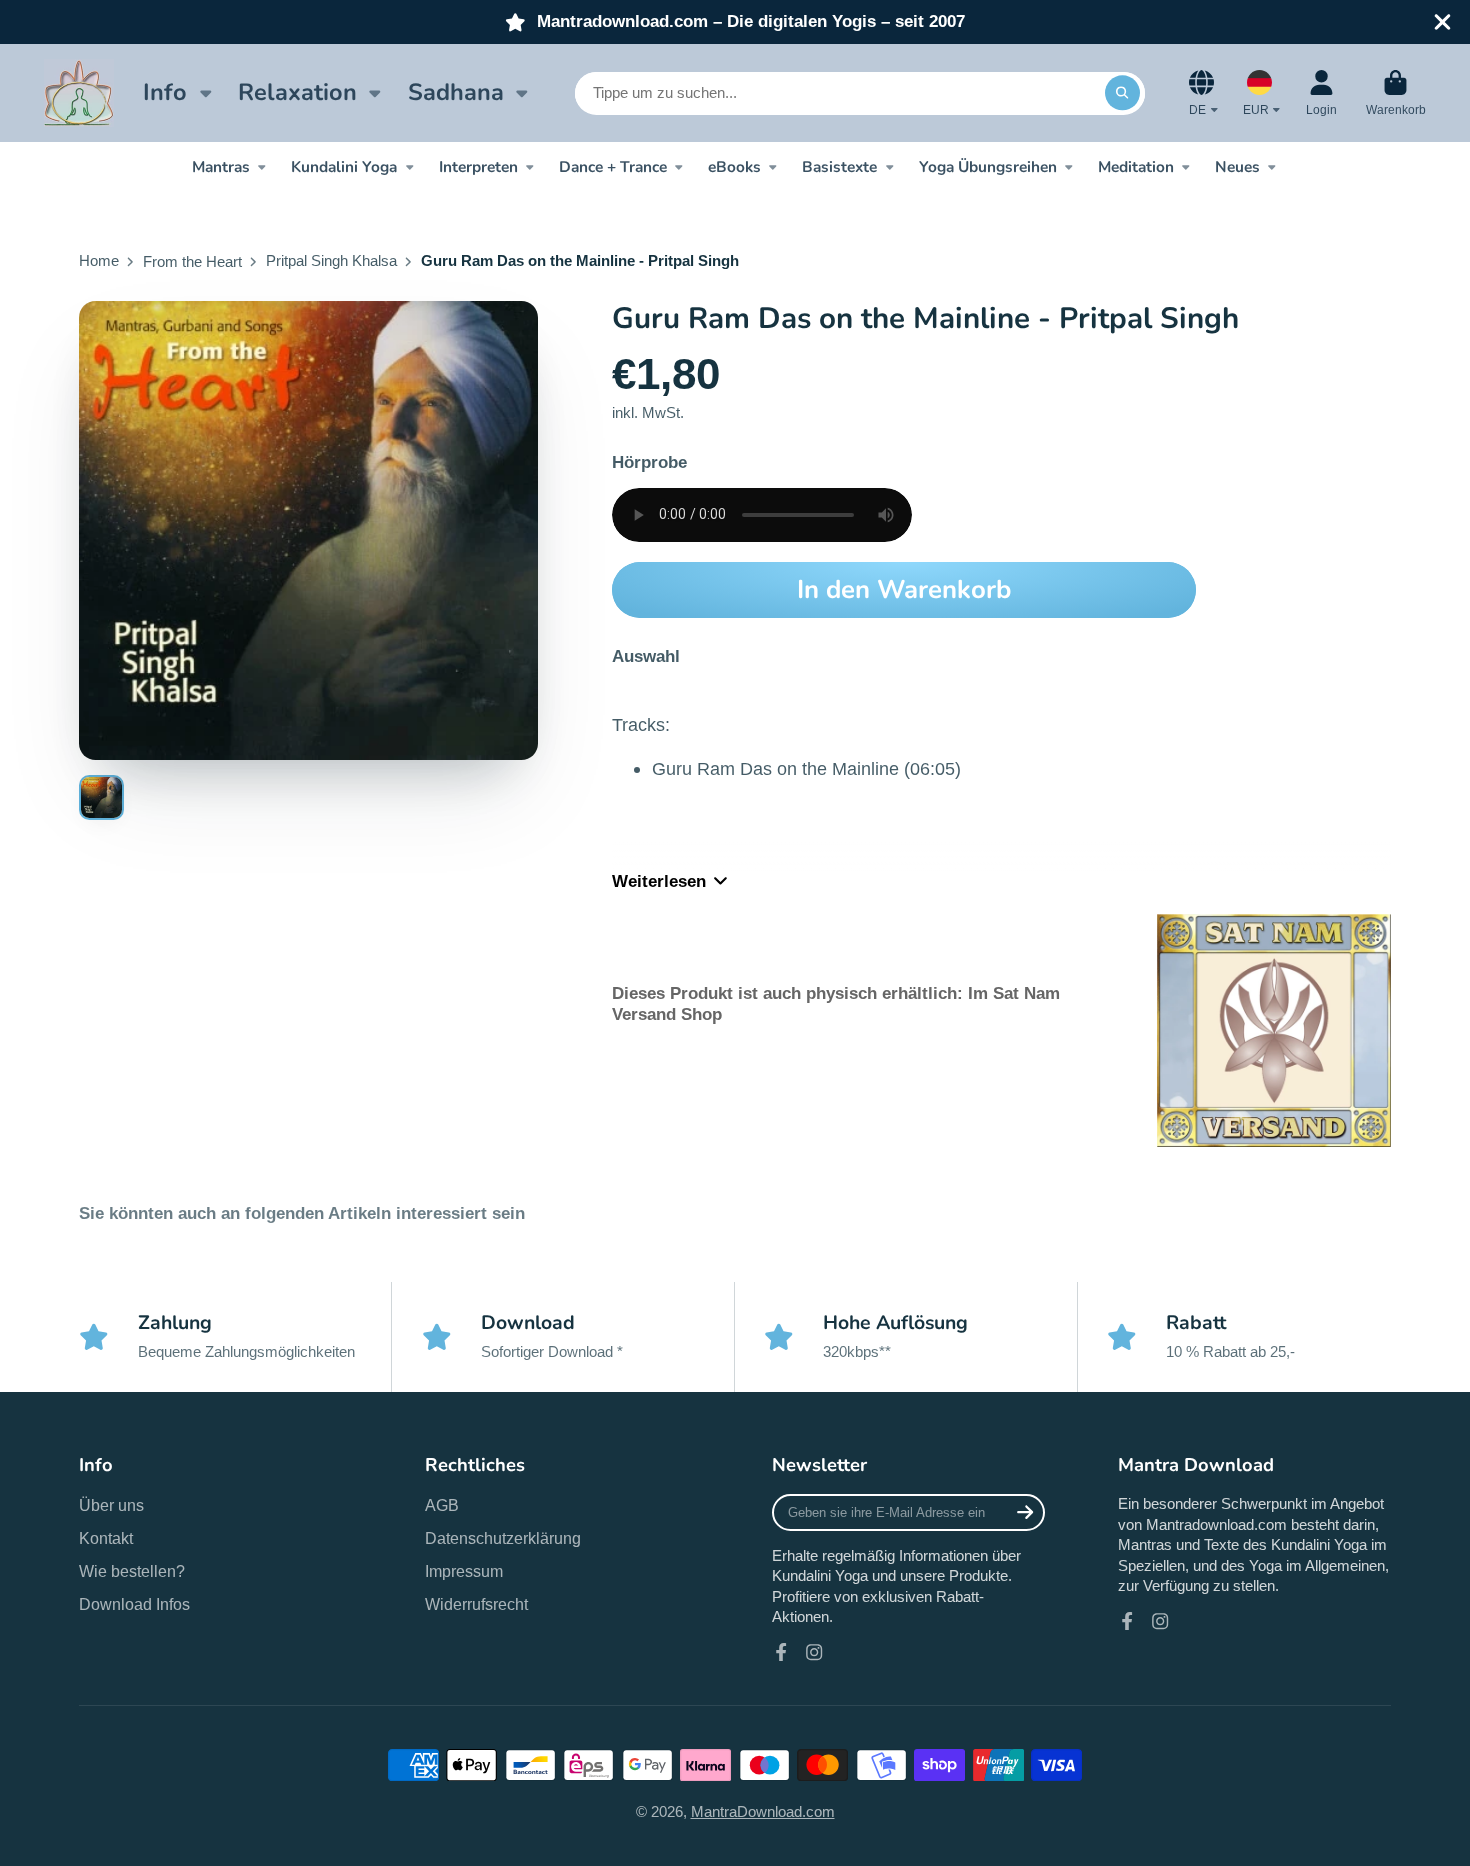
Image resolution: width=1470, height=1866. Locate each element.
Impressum (464, 1571)
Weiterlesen (659, 881)
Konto (1321, 93)
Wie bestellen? (132, 1571)
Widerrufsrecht (476, 1604)
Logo (79, 92)
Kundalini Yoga (344, 166)
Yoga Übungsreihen (988, 166)
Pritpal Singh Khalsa (331, 261)
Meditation (1136, 166)
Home (99, 261)
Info (165, 92)
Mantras (221, 166)
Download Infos (134, 1604)
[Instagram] (814, 1652)
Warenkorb (1396, 93)
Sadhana (456, 92)
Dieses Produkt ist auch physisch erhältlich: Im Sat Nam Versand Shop (836, 1003)
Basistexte (839, 166)
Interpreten (478, 166)
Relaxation (297, 92)
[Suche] (1122, 92)
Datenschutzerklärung (503, 1538)
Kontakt (106, 1538)
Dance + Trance (613, 166)
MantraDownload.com (763, 1812)
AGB (442, 1505)
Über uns (111, 1505)
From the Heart (192, 262)
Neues (1237, 166)
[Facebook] (781, 1652)
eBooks (734, 166)
